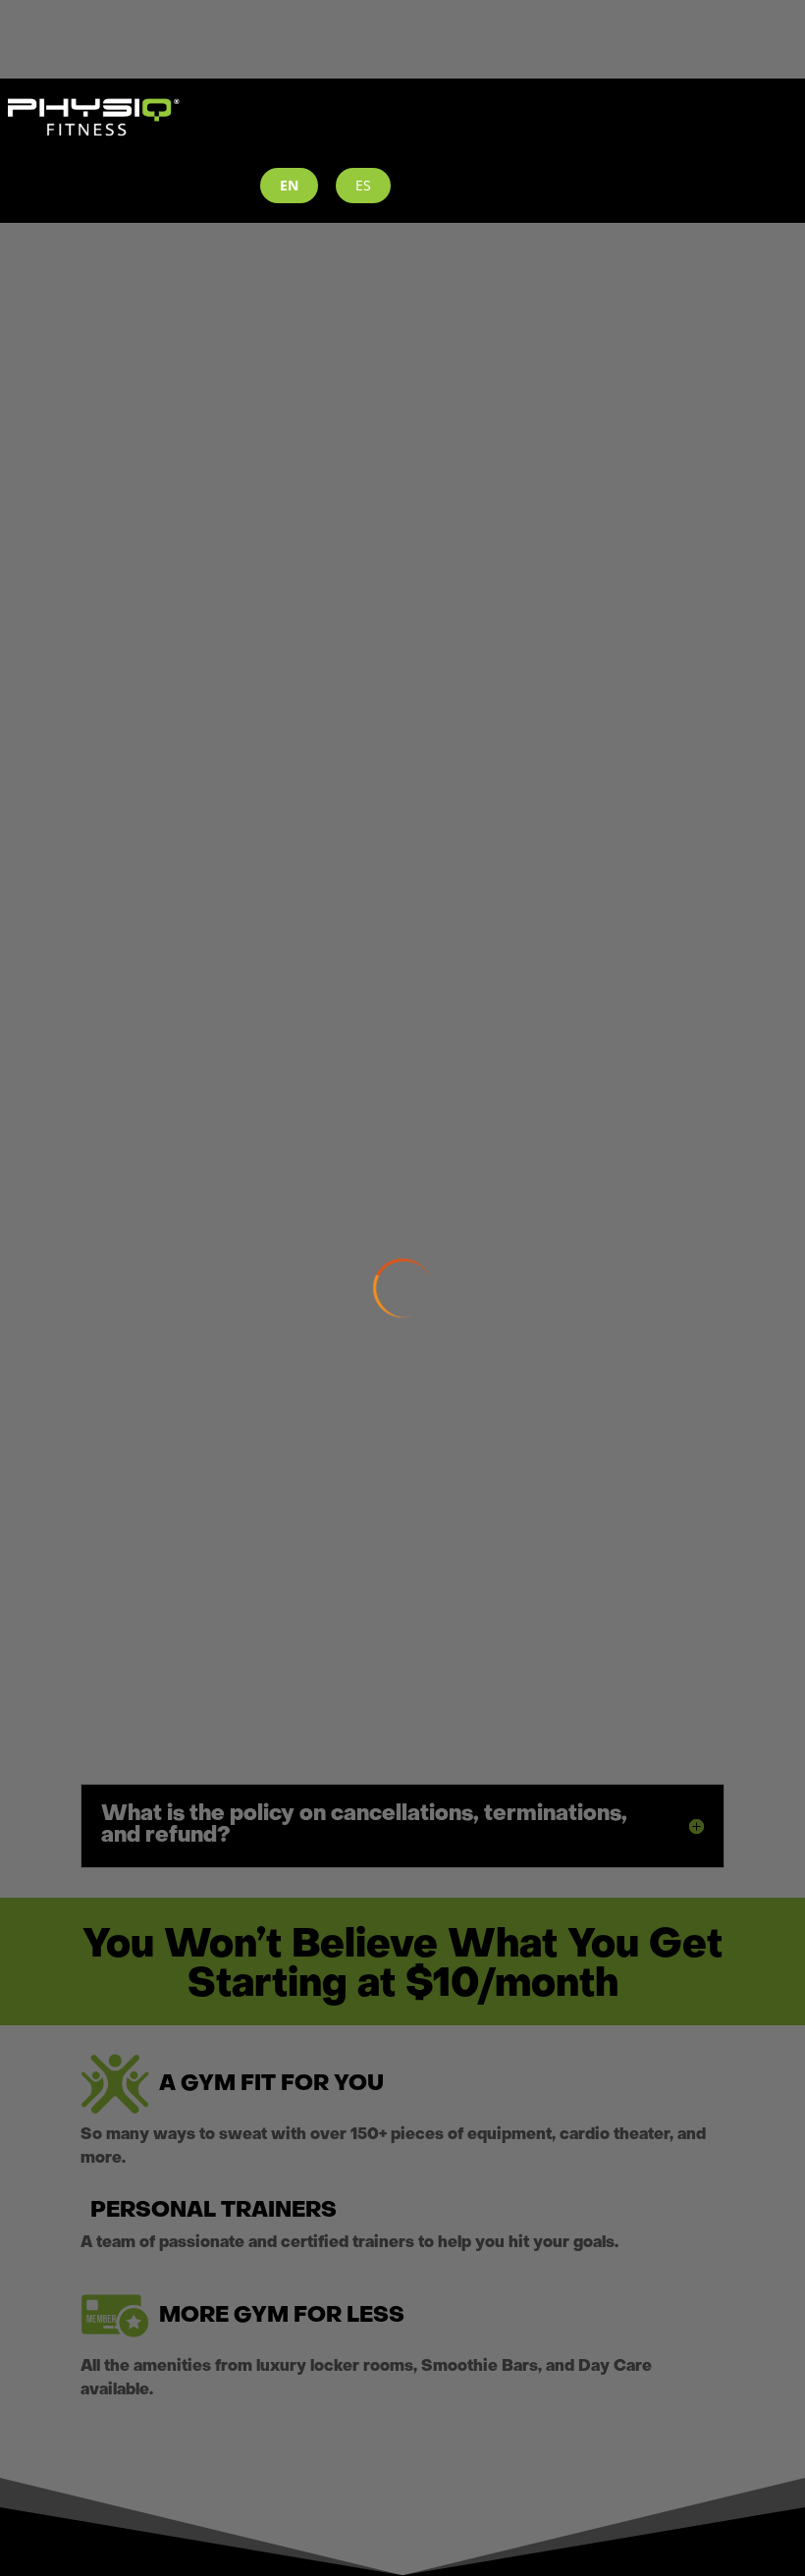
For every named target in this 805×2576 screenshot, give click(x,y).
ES (363, 185)
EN (289, 185)
